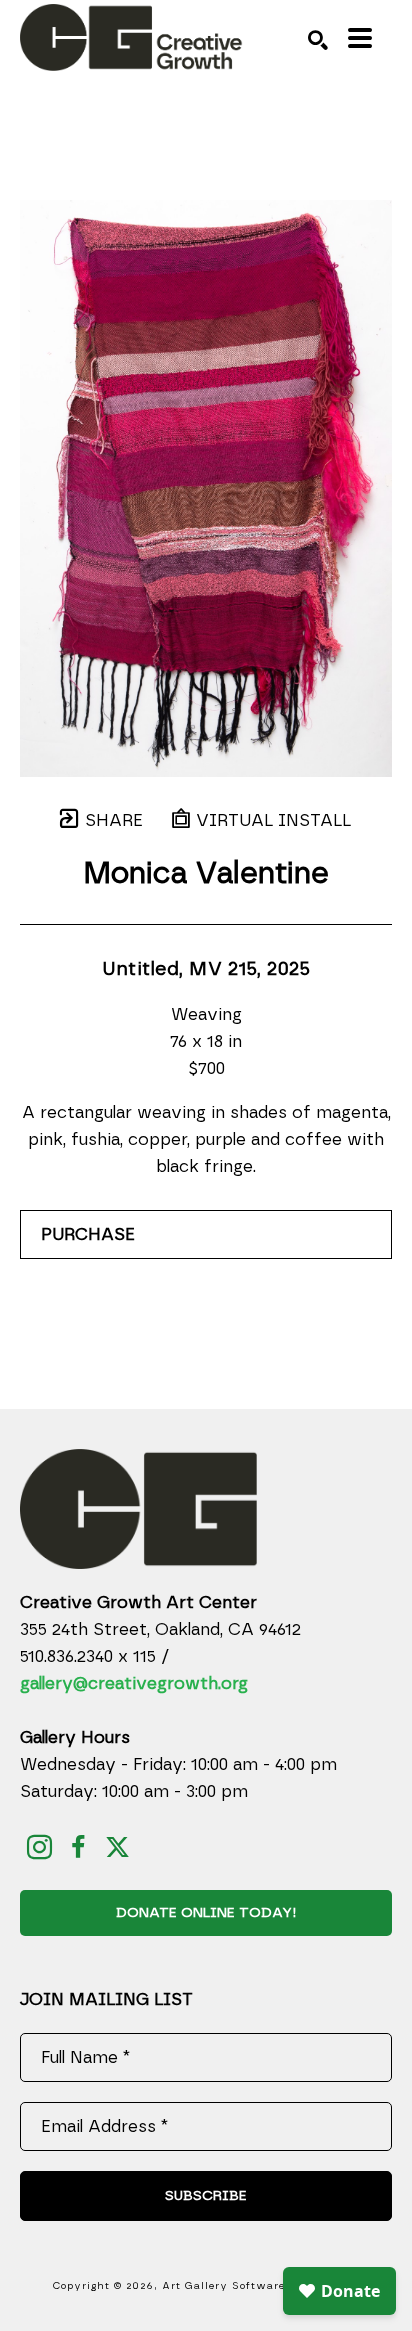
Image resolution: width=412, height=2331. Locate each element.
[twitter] (117, 1847)
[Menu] (360, 38)
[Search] (318, 40)
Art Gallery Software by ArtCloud (261, 2286)
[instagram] (39, 1847)
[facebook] (78, 1847)
